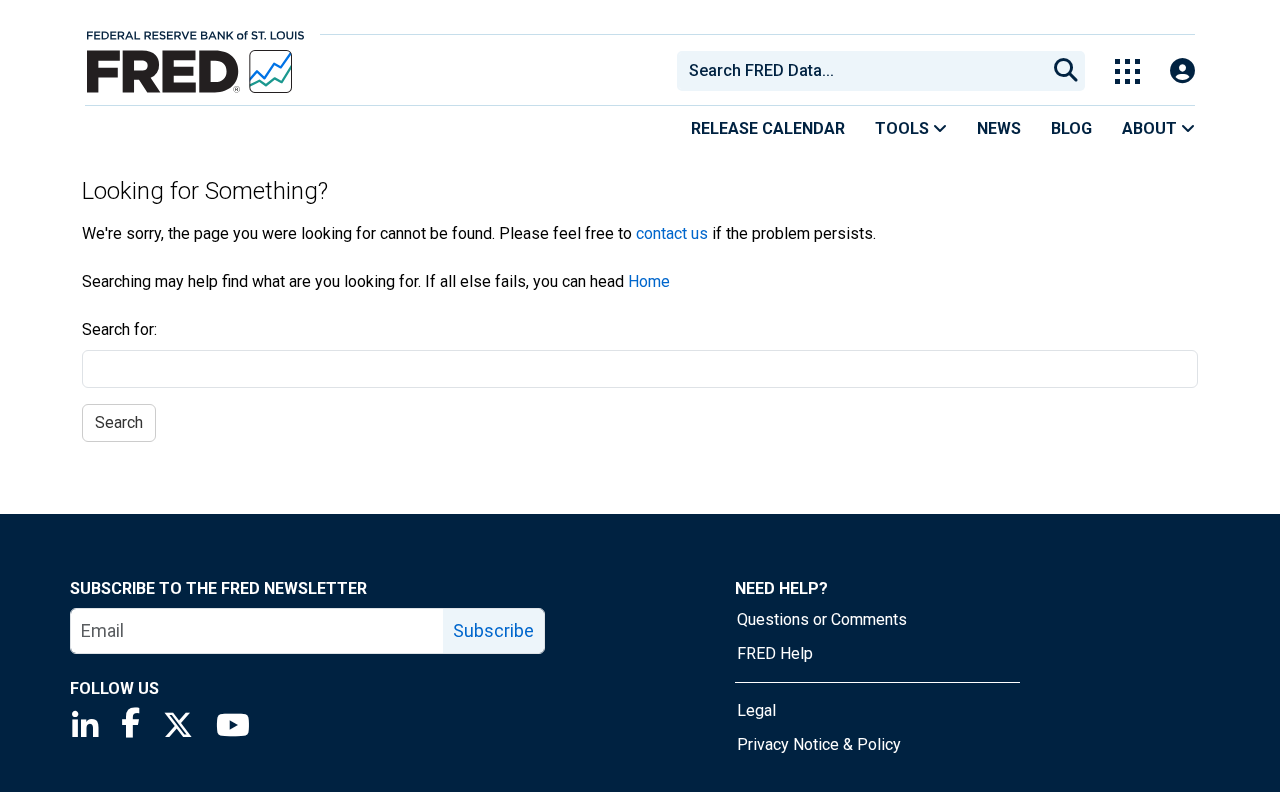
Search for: (119, 329)
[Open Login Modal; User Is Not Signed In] (1182, 71)
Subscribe (493, 630)
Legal (756, 710)
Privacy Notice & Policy (819, 744)
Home (649, 281)
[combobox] (860, 71)
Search (119, 422)
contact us (672, 233)
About (1151, 128)
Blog (1071, 128)
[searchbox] (865, 71)
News (999, 128)
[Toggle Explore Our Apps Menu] (1127, 71)
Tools (904, 128)
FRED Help (775, 653)
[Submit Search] (1066, 71)
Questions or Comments (822, 619)
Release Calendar (768, 128)
